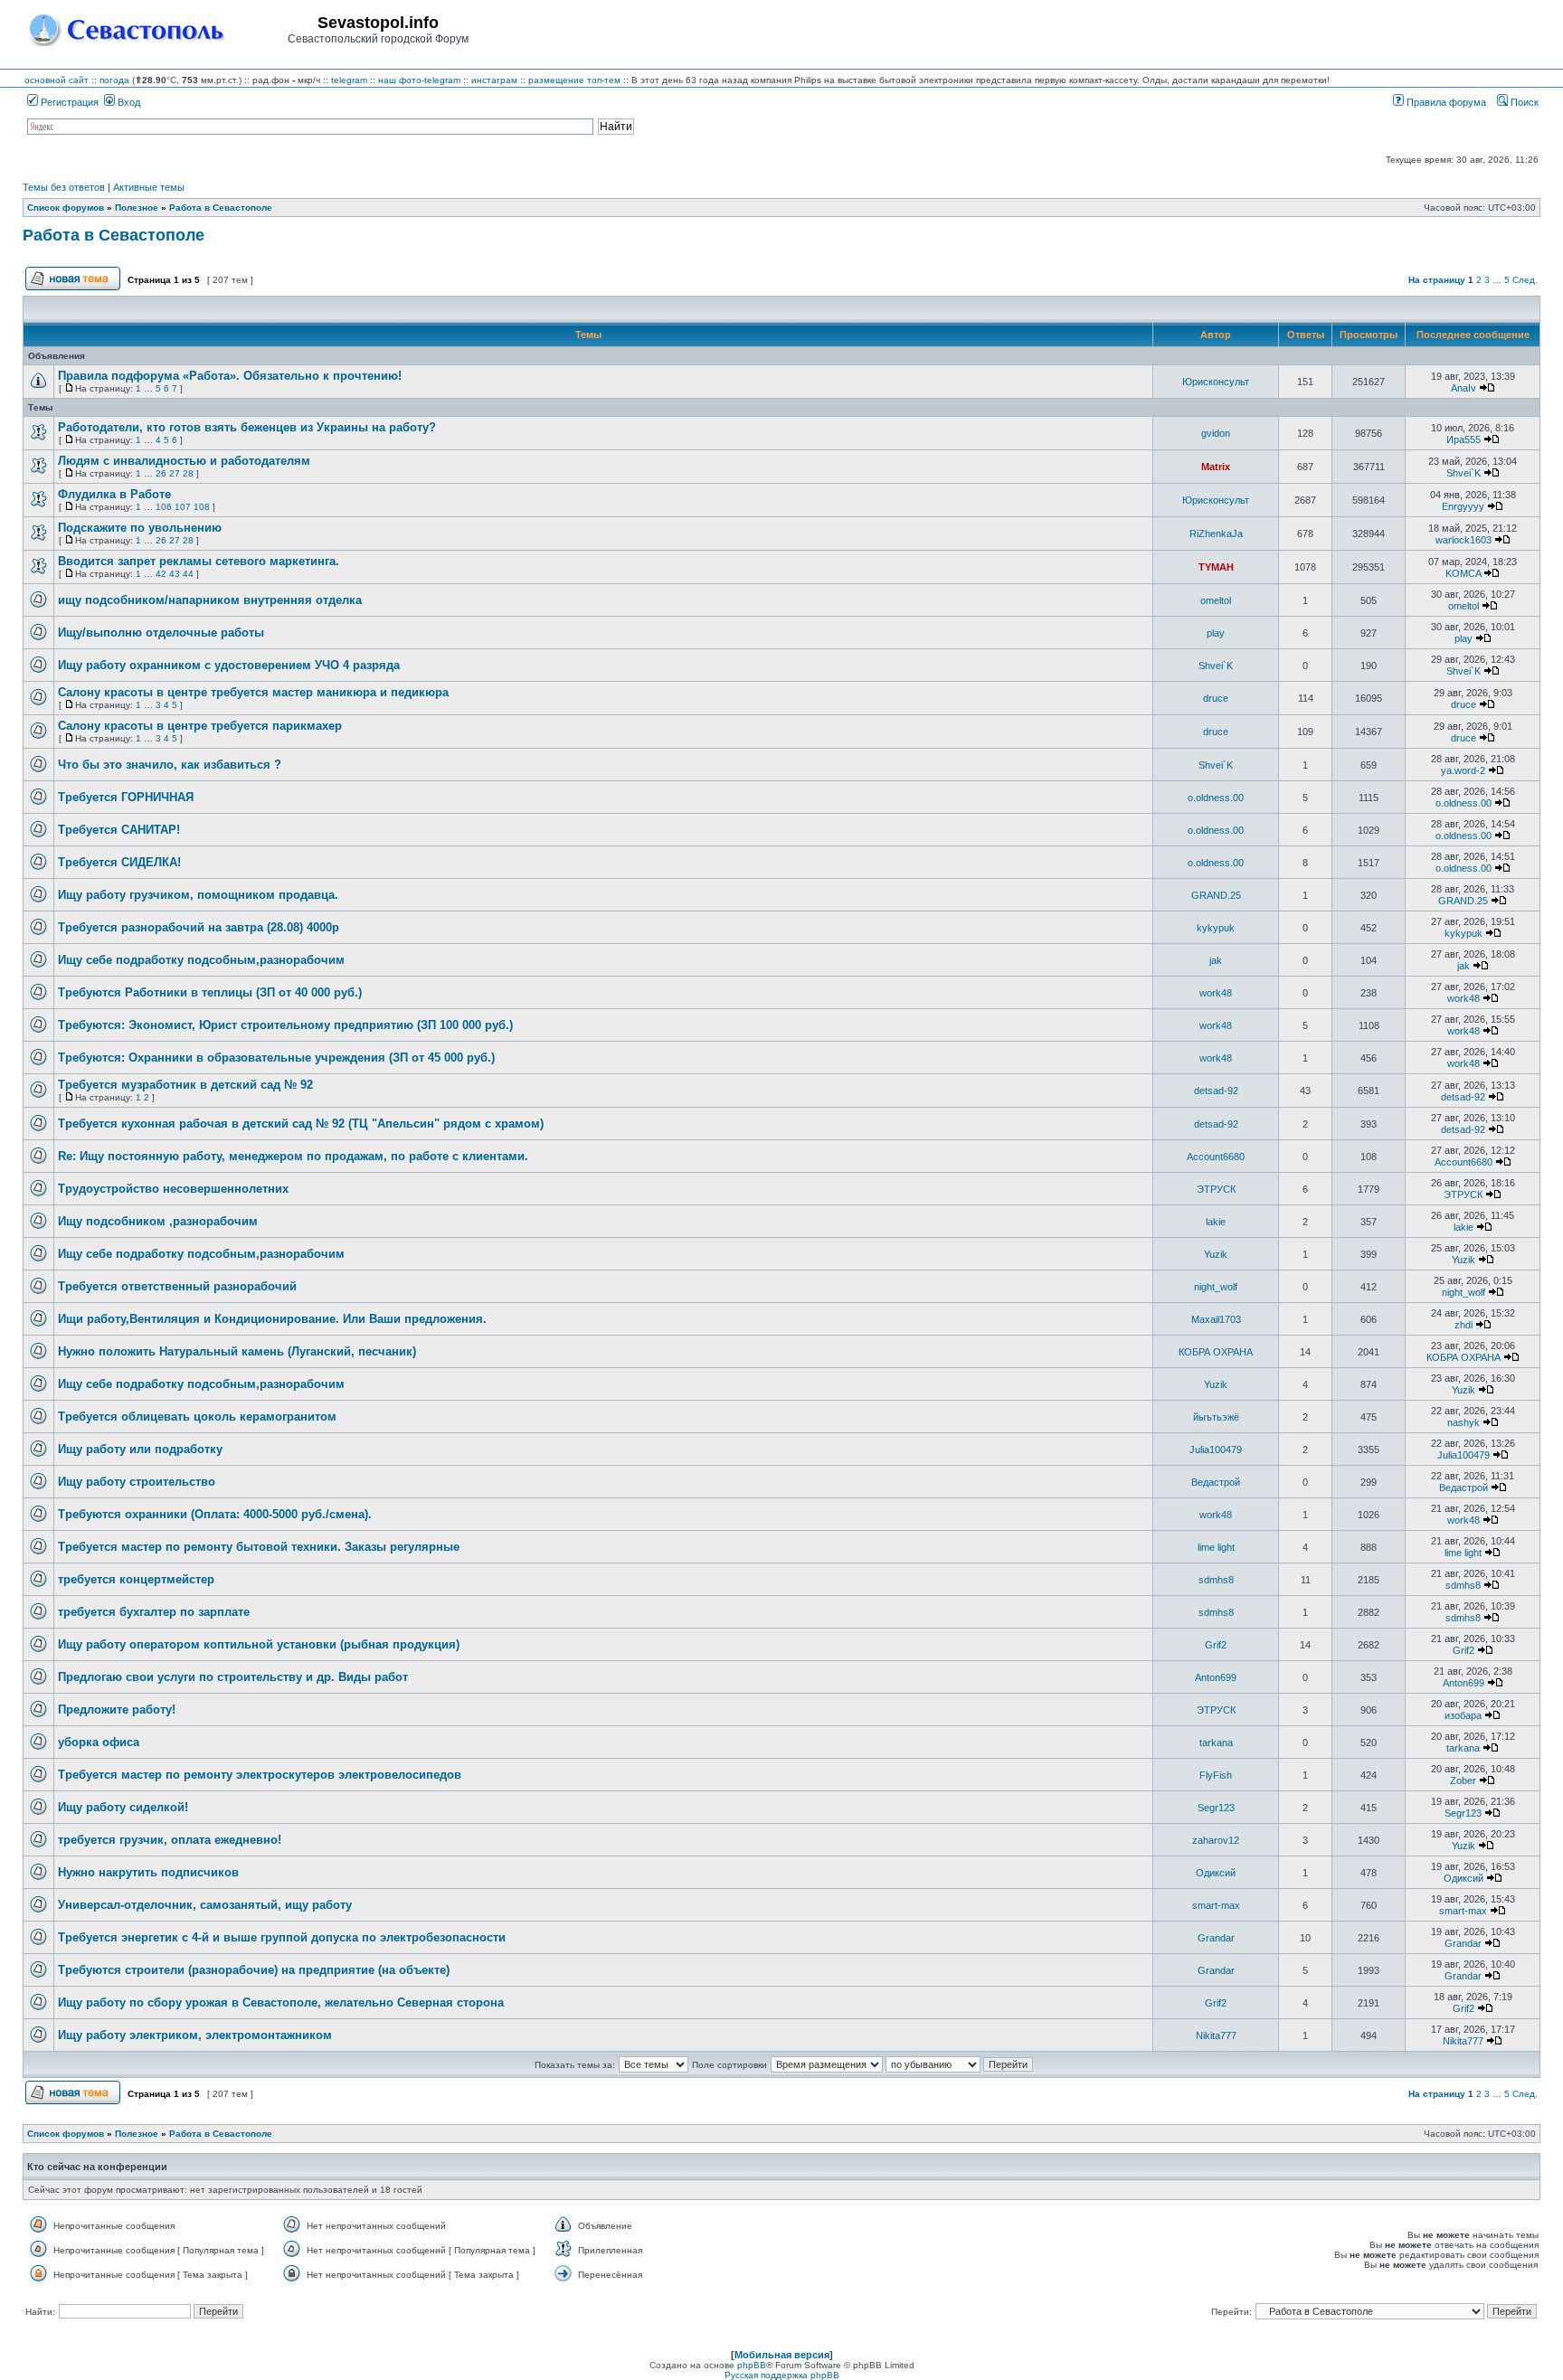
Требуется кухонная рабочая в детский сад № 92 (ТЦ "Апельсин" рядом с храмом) (301, 1124)
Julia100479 (1216, 1450)
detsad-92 (1216, 1091)
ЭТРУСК (1216, 1189)
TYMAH (1216, 567)
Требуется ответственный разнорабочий (177, 1286)
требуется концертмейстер (136, 1579)
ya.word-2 (1463, 770)
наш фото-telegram (419, 80)
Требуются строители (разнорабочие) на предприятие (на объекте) (254, 1970)
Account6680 (1216, 1157)
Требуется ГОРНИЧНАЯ (126, 797)
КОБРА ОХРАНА (1216, 1352)
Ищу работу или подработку (140, 1449)
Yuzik (1216, 1254)
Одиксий (1216, 1873)
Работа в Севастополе (114, 235)
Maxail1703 (1216, 1319)
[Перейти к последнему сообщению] (1487, 388)
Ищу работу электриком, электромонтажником (195, 2035)
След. (1525, 280)
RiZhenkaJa (1216, 534)
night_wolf (1216, 1287)
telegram (349, 80)
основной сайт (57, 80)
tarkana (1216, 1742)
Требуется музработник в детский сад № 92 (185, 1085)
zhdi (1464, 1325)
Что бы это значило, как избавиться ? (170, 765)
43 (175, 574)
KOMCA (1463, 573)
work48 (1216, 993)
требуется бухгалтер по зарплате (154, 1612)
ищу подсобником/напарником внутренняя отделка (210, 600)
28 (188, 473)
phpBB (752, 2365)
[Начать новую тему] (73, 288)
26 (161, 473)
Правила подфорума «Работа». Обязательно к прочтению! (230, 376)
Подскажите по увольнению (140, 528)
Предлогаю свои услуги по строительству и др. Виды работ (233, 1677)
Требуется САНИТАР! (119, 830)
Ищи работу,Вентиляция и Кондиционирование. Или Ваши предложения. (272, 1319)
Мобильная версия (782, 2355)
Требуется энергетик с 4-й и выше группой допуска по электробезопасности (282, 1937)
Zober (1463, 1780)
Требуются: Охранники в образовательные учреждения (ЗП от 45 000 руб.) (276, 1058)
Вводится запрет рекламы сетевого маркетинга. (199, 561)
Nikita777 (1216, 2035)
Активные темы (149, 187)
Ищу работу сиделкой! (123, 1807)
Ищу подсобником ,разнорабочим (158, 1221)
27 (175, 473)
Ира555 (1464, 439)
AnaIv (1464, 388)
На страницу (1437, 280)
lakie (1216, 1222)
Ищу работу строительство (137, 1482)
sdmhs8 (1216, 1580)
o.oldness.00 (1216, 798)
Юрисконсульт (1216, 382)
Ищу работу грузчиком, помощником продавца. (198, 895)
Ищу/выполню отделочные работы (161, 633)
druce (1216, 698)
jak (1216, 960)
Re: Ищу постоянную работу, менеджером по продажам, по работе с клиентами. (293, 1156)
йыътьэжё (1216, 1417)
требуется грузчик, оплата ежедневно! (170, 1840)
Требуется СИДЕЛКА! (119, 862)
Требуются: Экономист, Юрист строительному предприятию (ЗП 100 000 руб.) (285, 1025)
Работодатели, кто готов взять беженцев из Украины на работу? (247, 427)
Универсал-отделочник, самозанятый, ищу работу (205, 1905)
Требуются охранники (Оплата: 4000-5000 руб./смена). (215, 1514)
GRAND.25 (1216, 895)
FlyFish (1216, 1775)
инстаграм (494, 80)
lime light (1216, 1547)
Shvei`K (1464, 473)
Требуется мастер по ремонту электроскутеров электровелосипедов (260, 1775)
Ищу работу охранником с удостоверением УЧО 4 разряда (229, 665)
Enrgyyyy (1463, 506)
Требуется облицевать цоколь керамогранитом (197, 1417)
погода (114, 80)
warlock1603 (1464, 540)
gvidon (1216, 433)
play (1216, 633)
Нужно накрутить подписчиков (148, 1872)
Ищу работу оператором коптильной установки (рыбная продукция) (259, 1644)
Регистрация (68, 102)
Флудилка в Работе (114, 494)
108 (202, 507)
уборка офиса (99, 1742)
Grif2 (1216, 1645)
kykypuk (1216, 928)
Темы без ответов (64, 187)
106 (164, 507)
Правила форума (1445, 102)
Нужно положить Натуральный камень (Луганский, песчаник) (237, 1351)
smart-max (1216, 1905)
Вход (128, 102)
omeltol (1216, 600)
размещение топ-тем (574, 80)
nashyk (1464, 1422)
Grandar (1216, 1938)
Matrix (1216, 467)
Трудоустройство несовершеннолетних (173, 1189)
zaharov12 (1216, 1840)
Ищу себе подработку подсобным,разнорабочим (201, 960)
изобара (1463, 1715)
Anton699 (1216, 1677)
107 (183, 507)
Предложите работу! (117, 1709)
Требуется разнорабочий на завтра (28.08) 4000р (199, 927)
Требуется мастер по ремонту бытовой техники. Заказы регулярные (259, 1547)
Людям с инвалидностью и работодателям (184, 461)
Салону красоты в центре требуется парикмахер (200, 726)
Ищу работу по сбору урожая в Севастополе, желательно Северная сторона (281, 2002)
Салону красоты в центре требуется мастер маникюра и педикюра (253, 692)
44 (188, 574)
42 (161, 574)
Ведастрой (1216, 1482)
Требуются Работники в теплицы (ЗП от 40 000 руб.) (210, 992)
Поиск (1523, 102)
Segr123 (1216, 1808)
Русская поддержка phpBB (782, 2375)
